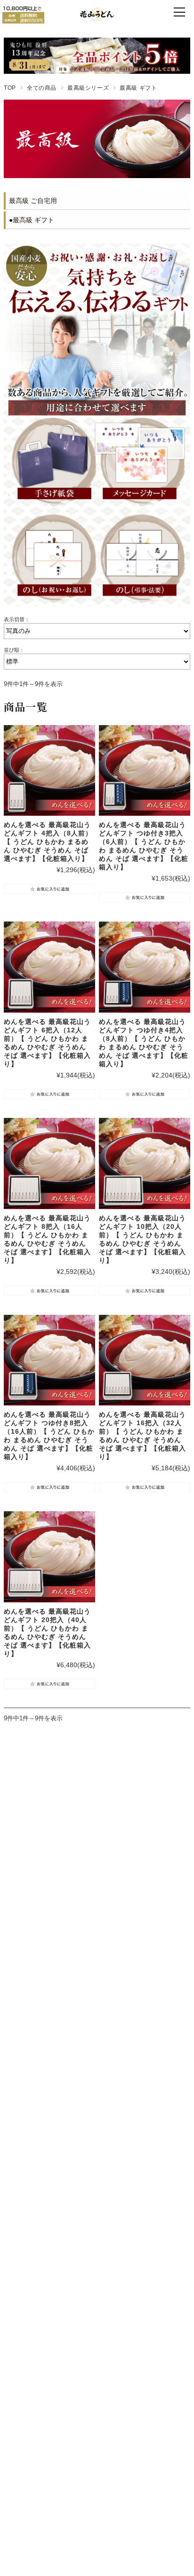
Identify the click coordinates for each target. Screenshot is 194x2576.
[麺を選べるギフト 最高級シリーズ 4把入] (49, 771)
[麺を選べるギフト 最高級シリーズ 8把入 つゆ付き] (49, 1360)
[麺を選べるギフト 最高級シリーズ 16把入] (145, 1360)
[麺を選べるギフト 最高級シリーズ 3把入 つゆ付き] (145, 771)
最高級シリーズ (88, 88)
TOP (10, 88)
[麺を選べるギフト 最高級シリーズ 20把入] (49, 1557)
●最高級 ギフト (32, 220)
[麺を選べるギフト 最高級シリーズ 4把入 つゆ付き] (145, 967)
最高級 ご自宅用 (33, 201)
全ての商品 (42, 88)
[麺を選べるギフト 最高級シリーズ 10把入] (145, 1163)
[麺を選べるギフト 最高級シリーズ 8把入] (49, 967)
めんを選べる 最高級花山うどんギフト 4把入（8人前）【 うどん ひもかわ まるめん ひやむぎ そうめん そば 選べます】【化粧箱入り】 (48, 842)
